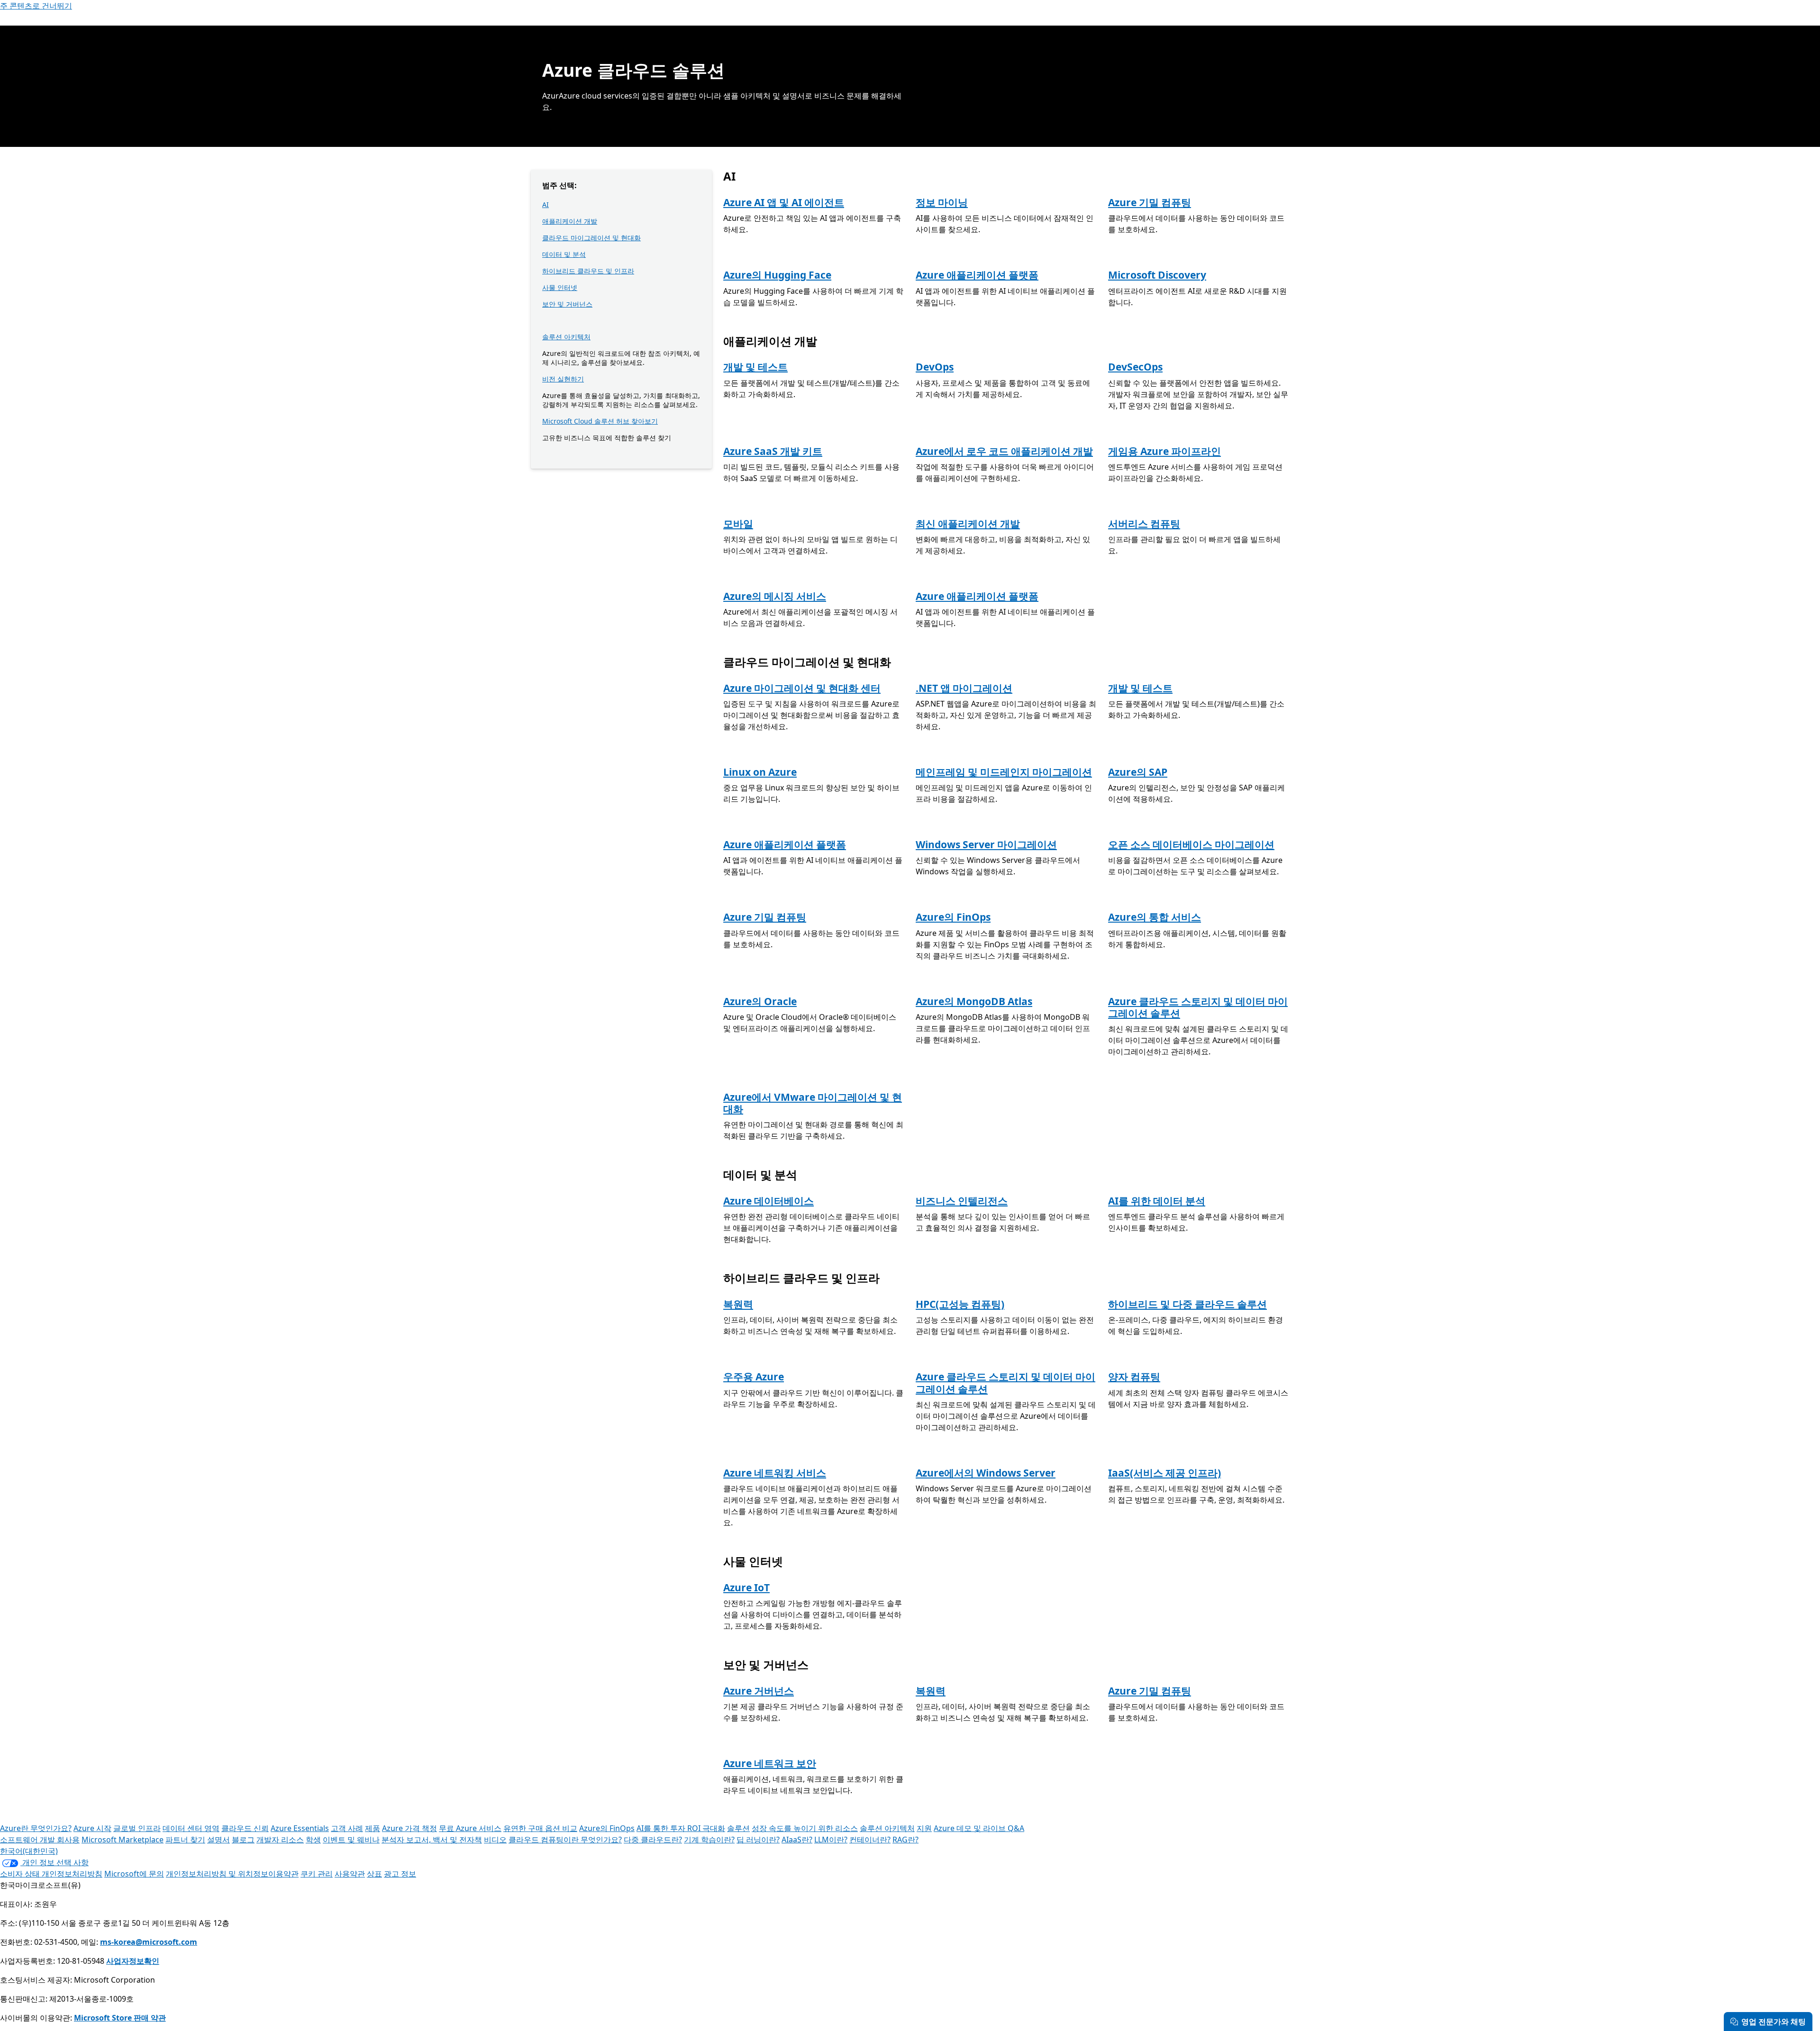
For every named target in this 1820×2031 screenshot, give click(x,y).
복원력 (738, 1304)
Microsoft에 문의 (134, 1874)
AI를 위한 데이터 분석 (1157, 1201)
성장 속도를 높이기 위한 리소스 (805, 1828)
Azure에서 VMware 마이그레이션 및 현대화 (813, 1103)
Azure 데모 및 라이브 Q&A (979, 1828)
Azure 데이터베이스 (769, 1201)
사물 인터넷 (560, 287)
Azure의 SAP (1138, 772)
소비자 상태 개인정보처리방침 (51, 1874)
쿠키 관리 (317, 1874)
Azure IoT (746, 1587)
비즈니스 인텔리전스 (962, 1201)
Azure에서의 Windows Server (986, 1473)
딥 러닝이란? (758, 1840)
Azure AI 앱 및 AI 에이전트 (784, 202)
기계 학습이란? (709, 1840)
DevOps (935, 367)
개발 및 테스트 (755, 367)
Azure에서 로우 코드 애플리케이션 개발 (1004, 451)
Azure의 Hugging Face (777, 275)
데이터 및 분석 (564, 254)
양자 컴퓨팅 (1134, 1377)
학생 (313, 1840)
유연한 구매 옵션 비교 (540, 1828)
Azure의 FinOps (953, 917)
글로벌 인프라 (137, 1828)
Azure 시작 (92, 1828)
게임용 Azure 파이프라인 (1165, 451)
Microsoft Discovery (1157, 275)
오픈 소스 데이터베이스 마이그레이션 (1191, 844)
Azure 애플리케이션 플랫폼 (977, 275)
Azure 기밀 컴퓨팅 (1150, 202)
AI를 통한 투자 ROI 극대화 (681, 1828)
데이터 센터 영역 (191, 1828)
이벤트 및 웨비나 (351, 1840)
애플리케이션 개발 (570, 221)
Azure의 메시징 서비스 (775, 596)
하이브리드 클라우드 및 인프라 (588, 271)
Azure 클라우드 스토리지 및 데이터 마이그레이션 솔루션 (1198, 1007)
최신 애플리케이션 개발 (968, 524)
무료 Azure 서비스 (470, 1828)
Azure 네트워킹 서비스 (775, 1473)
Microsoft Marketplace (123, 1840)
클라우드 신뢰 (245, 1828)
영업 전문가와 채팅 (1774, 2022)
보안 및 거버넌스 (567, 304)
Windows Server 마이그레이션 (986, 844)
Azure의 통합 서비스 (1155, 917)
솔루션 (738, 1828)
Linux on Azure (760, 772)
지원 (924, 1828)
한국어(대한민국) (29, 1851)
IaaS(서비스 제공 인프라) (1165, 1473)
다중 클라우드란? (653, 1840)
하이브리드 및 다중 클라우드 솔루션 (1188, 1304)
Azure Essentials (300, 1828)
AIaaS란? (797, 1840)
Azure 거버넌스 (759, 1691)
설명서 (218, 1840)
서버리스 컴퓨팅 (1144, 524)
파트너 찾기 (185, 1840)
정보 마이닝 (942, 202)
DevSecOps (1135, 367)
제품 (373, 1828)
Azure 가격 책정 (409, 1828)
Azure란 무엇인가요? (36, 1828)
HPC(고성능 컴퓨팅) (960, 1304)
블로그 (243, 1840)
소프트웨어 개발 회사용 (40, 1840)
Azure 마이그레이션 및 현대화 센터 (802, 688)
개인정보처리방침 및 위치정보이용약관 (232, 1874)
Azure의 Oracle (760, 1001)
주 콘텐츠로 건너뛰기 (36, 6)
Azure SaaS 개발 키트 (773, 451)
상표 (374, 1874)
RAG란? (905, 1840)
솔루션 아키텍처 (566, 337)
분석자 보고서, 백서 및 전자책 (432, 1840)
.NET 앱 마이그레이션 (964, 688)
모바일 (738, 524)
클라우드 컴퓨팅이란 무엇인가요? (565, 1840)
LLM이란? (831, 1840)
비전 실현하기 (563, 379)
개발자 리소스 (280, 1840)
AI (546, 204)
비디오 (495, 1840)
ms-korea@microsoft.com (149, 1942)
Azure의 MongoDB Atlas (974, 1001)
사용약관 (350, 1874)
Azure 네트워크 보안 (770, 1763)
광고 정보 (400, 1874)
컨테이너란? (870, 1840)
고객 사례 (347, 1828)
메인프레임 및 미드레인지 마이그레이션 (1004, 772)
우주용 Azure (754, 1377)
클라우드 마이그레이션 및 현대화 (591, 238)
